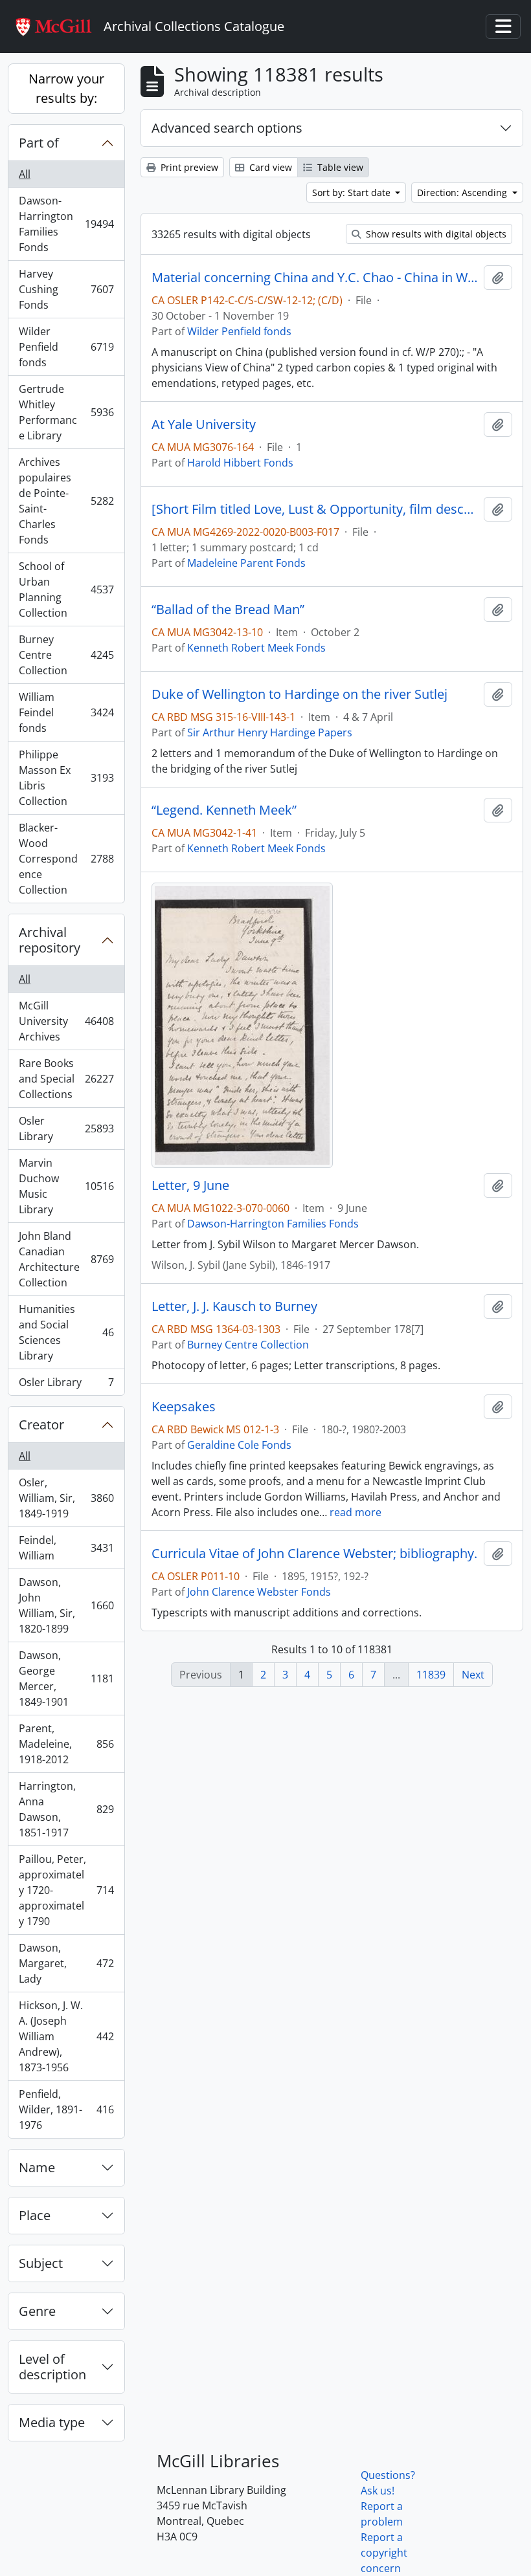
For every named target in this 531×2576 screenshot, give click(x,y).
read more (356, 1512)
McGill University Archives (66, 1021)
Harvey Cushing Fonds (66, 289)
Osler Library (66, 1128)
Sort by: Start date (353, 193)
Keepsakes (184, 1407)
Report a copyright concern (384, 2553)
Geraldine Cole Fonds (239, 1445)
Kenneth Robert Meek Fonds (256, 648)
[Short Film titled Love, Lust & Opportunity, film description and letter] (315, 509)
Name (37, 2167)
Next (473, 1675)
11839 (431, 1675)
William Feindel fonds (66, 712)
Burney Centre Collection (66, 655)
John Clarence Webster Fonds (259, 1592)
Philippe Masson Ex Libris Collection (66, 778)
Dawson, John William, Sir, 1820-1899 (66, 1605)
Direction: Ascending (463, 193)
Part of (39, 143)
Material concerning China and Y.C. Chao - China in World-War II (315, 278)
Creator (41, 1425)
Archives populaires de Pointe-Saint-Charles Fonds (66, 501)
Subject (41, 2263)
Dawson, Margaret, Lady (66, 1963)
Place (35, 2215)
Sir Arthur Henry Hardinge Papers (270, 732)
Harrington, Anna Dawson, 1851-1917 (66, 1809)
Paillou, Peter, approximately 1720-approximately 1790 (66, 1890)
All (25, 174)
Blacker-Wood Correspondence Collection (66, 859)
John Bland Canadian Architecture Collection (66, 1259)
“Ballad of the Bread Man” (228, 610)
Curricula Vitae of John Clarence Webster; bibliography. (314, 1554)
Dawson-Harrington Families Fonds (66, 224)
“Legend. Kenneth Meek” (224, 810)
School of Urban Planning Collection (66, 589)
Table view (339, 167)
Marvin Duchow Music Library (66, 1186)
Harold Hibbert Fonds (240, 463)
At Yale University (204, 424)
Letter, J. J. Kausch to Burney (234, 1306)
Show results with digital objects (435, 234)
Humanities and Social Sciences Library (66, 1332)
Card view (269, 167)
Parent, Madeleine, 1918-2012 (66, 1744)
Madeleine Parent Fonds (246, 563)
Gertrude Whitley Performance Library (66, 412)
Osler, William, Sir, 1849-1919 (66, 1498)
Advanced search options (227, 128)
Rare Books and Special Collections (66, 1079)
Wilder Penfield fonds (66, 347)
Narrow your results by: (66, 88)
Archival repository (50, 940)
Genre (37, 2311)
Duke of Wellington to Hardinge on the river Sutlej (299, 694)
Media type (52, 2422)
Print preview (188, 167)
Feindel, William (66, 1548)
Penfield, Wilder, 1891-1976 (66, 2109)
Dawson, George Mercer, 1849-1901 (66, 1679)
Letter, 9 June (190, 1185)
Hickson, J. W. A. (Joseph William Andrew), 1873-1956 (66, 2036)
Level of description (52, 2367)
